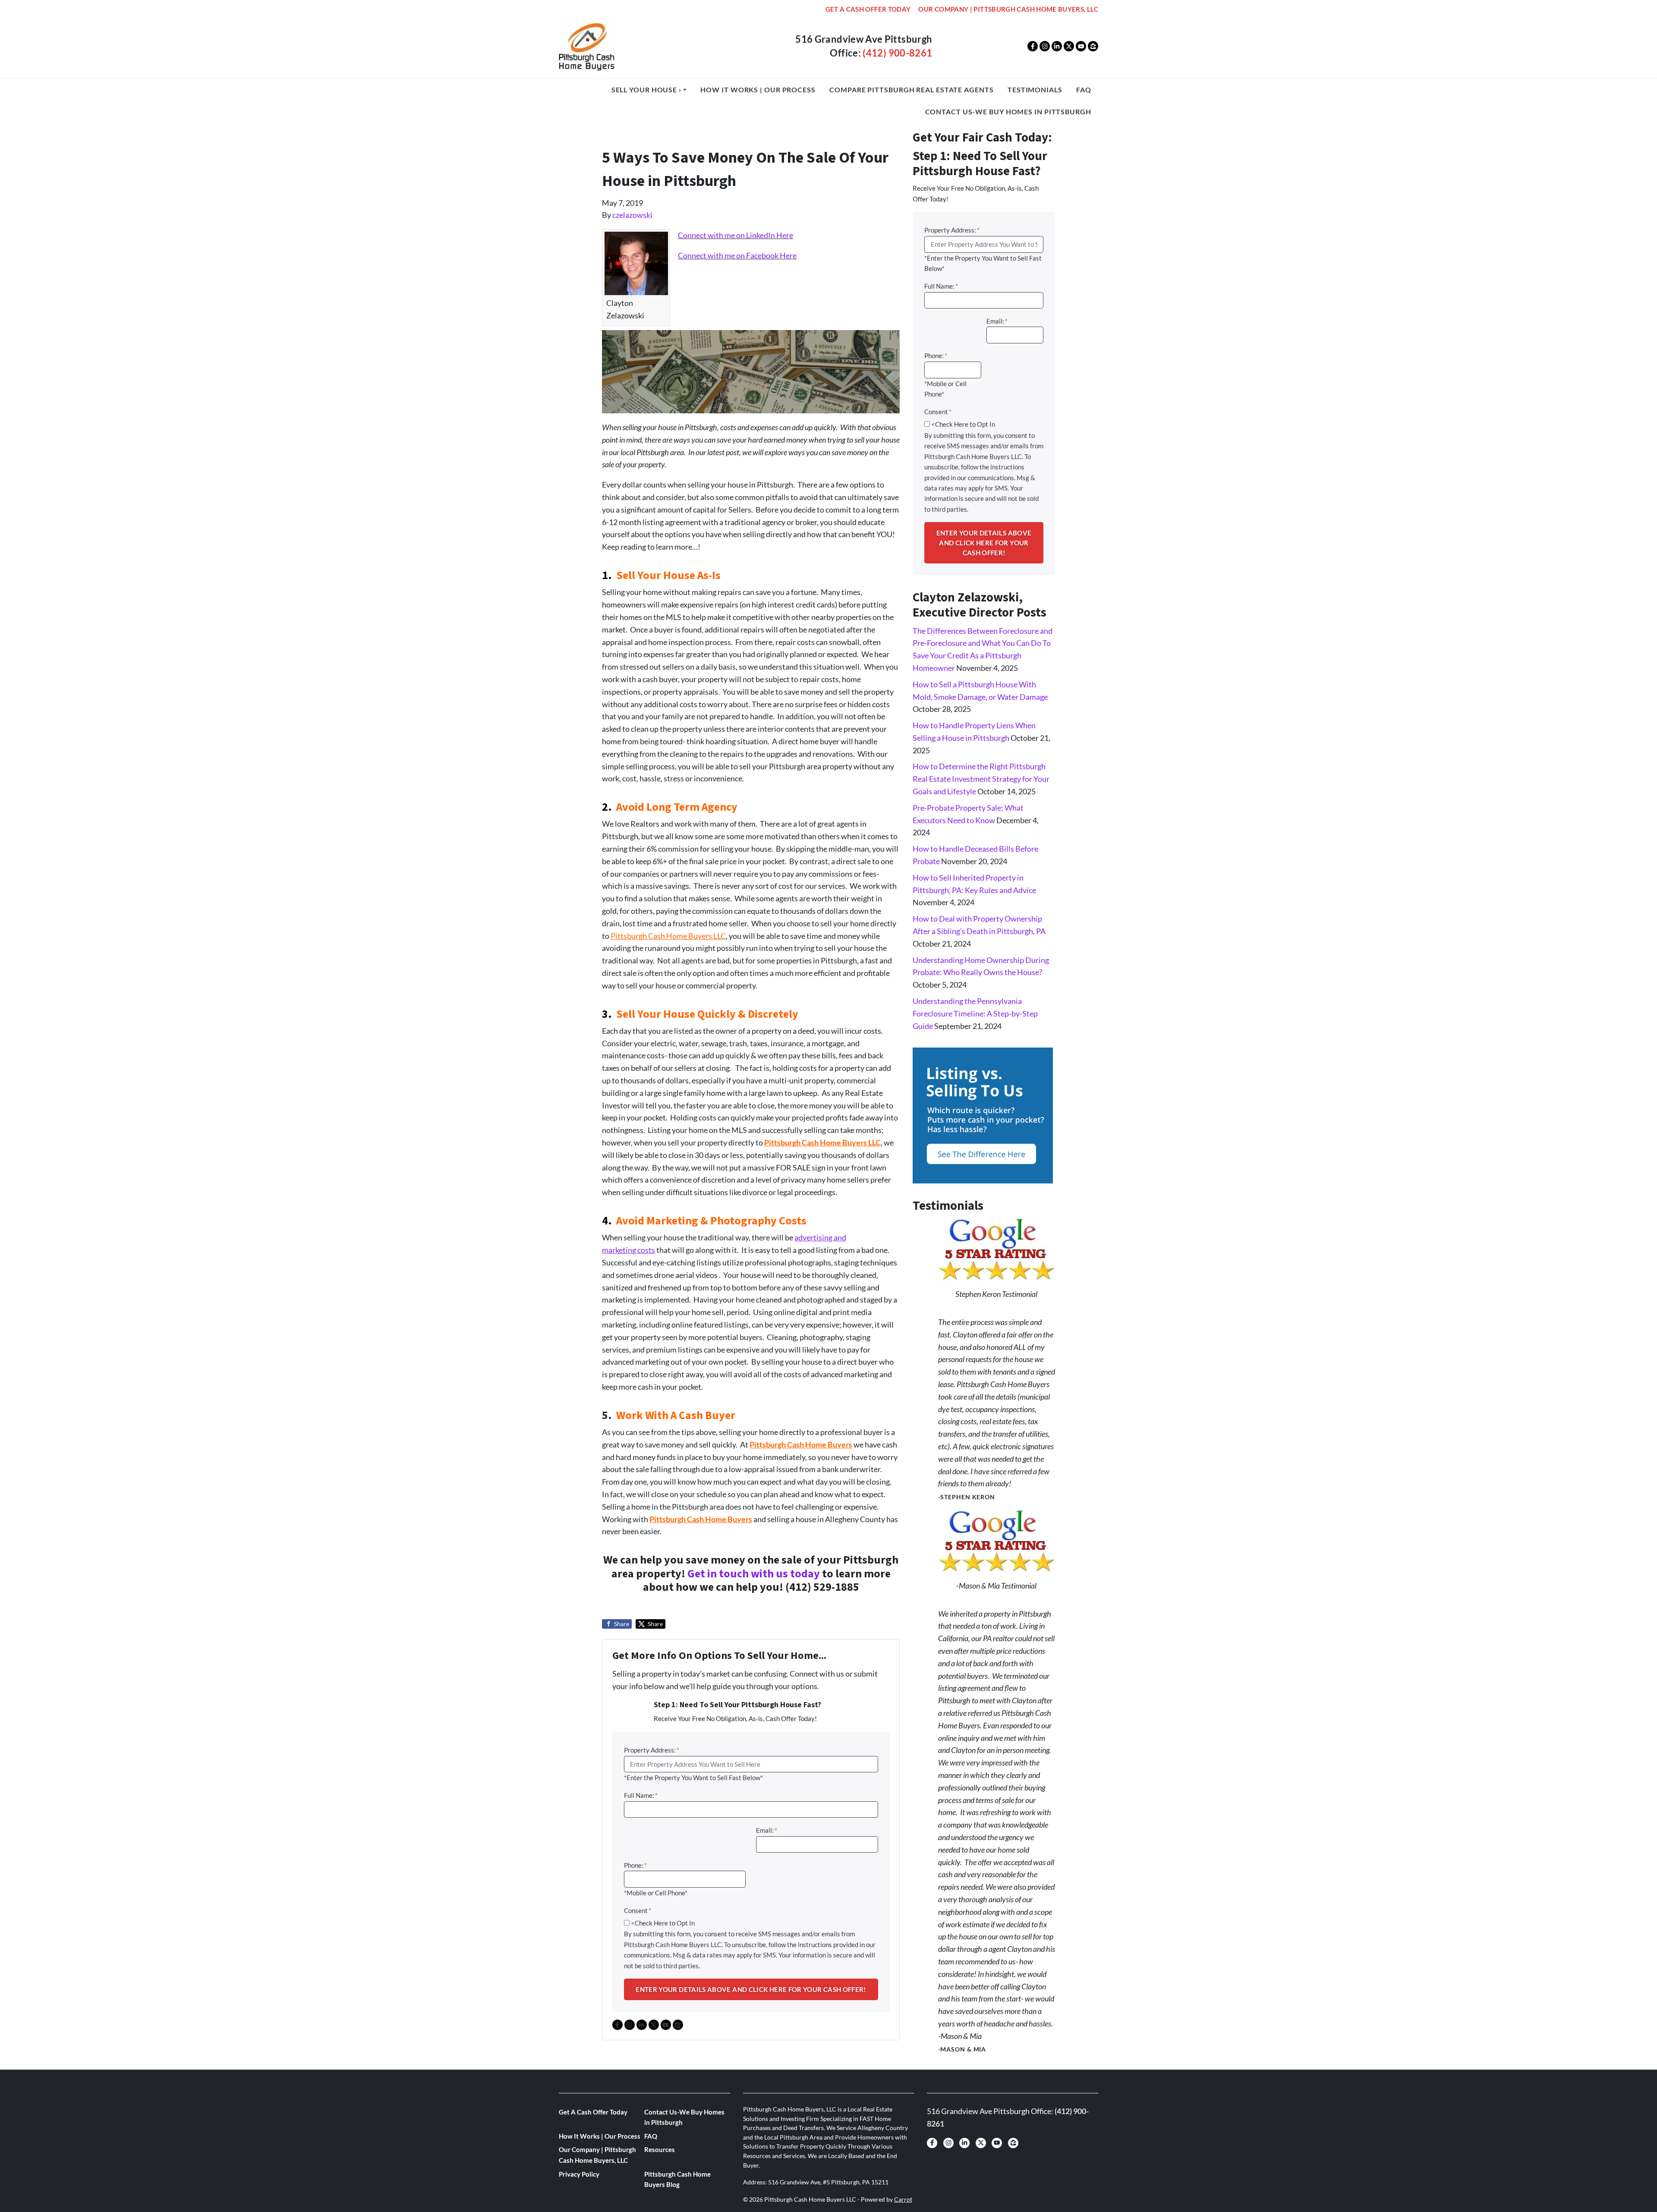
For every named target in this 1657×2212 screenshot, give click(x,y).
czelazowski (632, 215)
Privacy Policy (579, 2174)
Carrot (903, 2199)
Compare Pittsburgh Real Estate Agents (911, 90)
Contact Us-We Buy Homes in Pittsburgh (1008, 112)
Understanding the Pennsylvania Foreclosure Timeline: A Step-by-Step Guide (975, 1013)
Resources (660, 2149)
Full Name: (641, 1795)
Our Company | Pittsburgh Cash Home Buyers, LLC (1008, 9)
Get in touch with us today (754, 1574)
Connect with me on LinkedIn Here (736, 235)
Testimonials (1035, 90)
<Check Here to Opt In (663, 1923)
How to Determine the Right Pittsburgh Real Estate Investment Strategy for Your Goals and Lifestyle (981, 779)
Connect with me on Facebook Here (737, 255)
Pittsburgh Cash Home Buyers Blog (677, 2179)
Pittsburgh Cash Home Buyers (701, 1519)
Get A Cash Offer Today (868, 9)
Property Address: (652, 1750)
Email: (767, 1830)
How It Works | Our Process (758, 90)
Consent (638, 1910)
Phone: (635, 1865)
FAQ (1084, 90)
